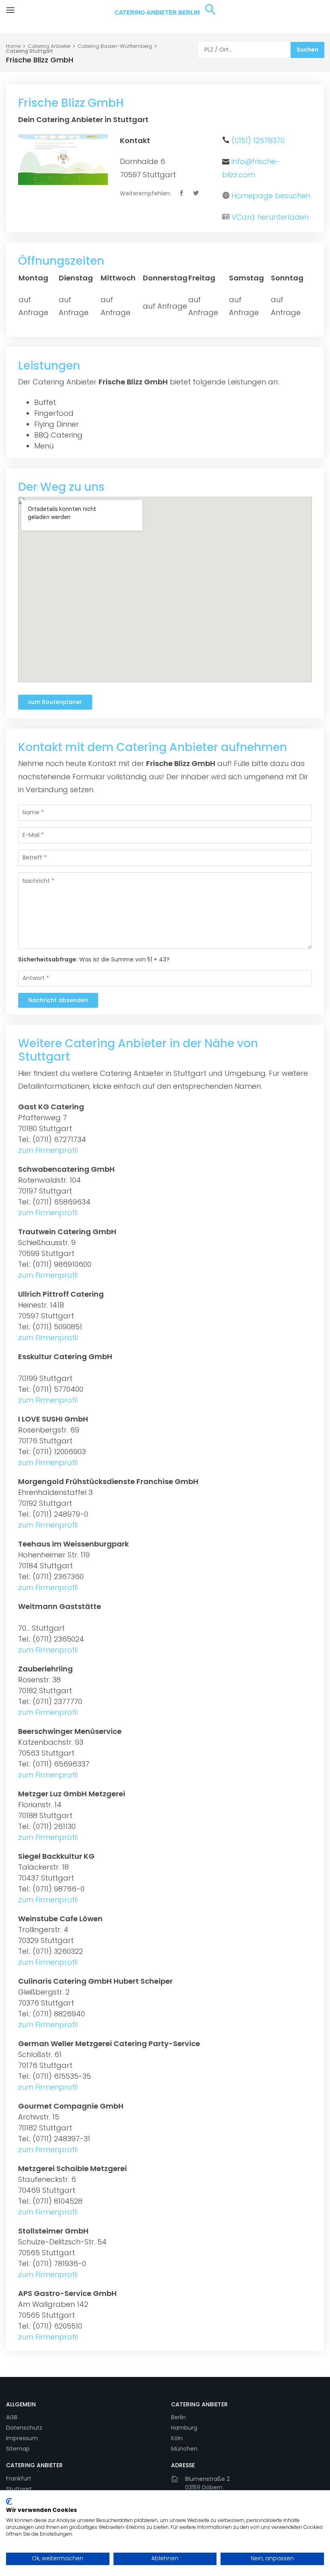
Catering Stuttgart (30, 51)
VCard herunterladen (270, 217)
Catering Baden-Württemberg (115, 46)
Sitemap (18, 2449)
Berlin (178, 2417)
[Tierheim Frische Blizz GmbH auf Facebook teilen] (182, 193)
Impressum (22, 2438)
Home (13, 46)
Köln (177, 2438)
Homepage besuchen (271, 196)
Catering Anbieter (49, 46)
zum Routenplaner (55, 702)
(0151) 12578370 (258, 140)
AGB (12, 2417)
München (184, 2449)
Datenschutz (24, 2428)
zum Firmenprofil (48, 1150)
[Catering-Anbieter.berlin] (165, 16)
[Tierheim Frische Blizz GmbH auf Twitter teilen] (197, 193)
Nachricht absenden (58, 1000)
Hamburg (184, 2428)
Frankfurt (19, 2478)
